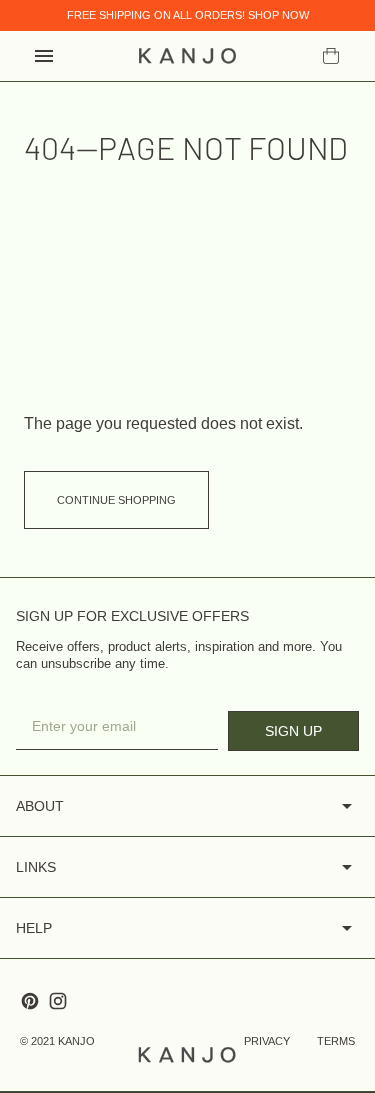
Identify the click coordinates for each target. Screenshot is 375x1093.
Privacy (267, 1041)
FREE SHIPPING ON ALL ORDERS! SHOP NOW (188, 15)
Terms (336, 1041)
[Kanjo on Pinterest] (30, 1001)
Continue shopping (116, 500)
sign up (293, 731)
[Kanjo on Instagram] (58, 1001)
